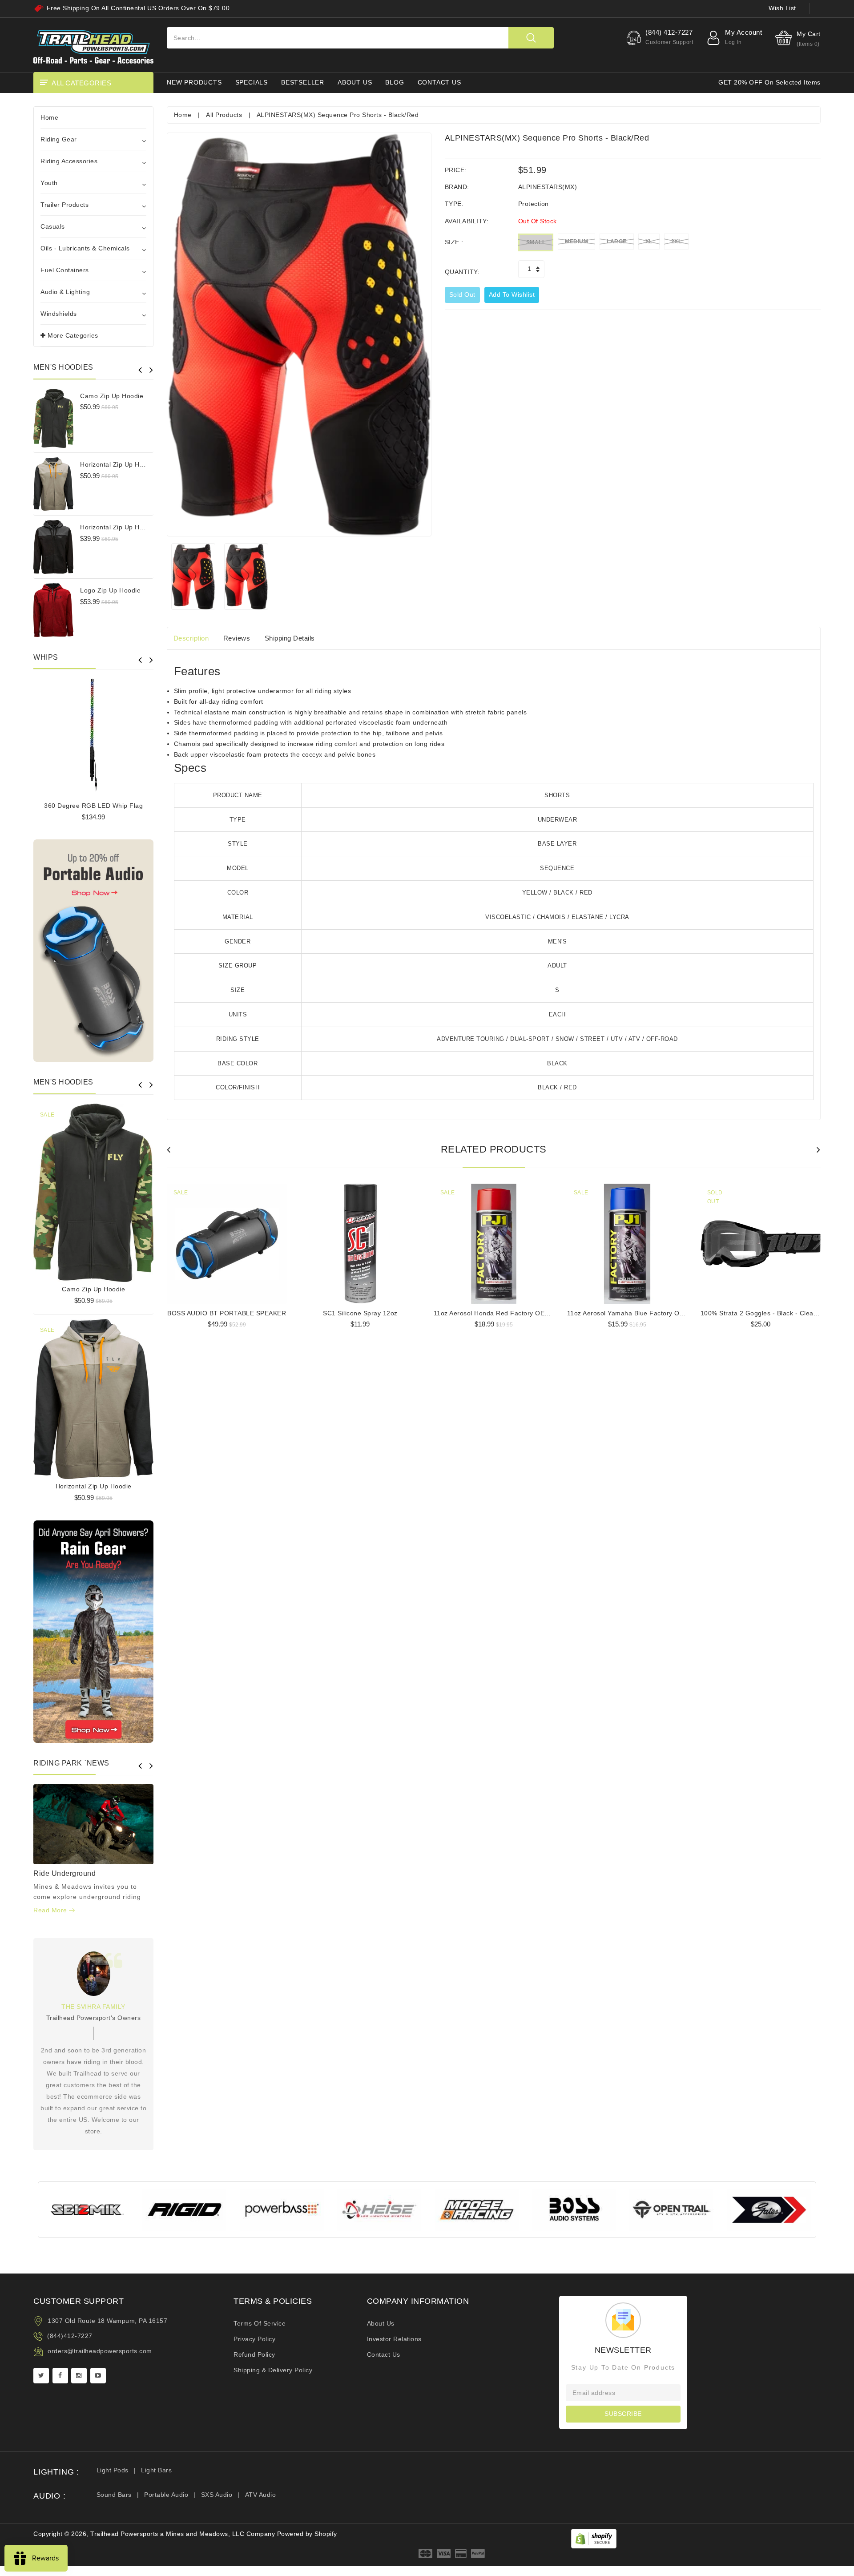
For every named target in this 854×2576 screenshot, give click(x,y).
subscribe (623, 2414)
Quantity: (462, 272)
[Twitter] (41, 2376)
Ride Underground (64, 1873)
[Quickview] (116, 1189)
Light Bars (156, 2470)
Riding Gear (59, 139)
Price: (456, 170)
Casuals (53, 226)
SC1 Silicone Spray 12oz (360, 1313)
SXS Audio (217, 2495)
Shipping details (290, 638)
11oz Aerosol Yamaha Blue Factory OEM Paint (637, 1313)
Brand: (457, 187)
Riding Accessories (69, 161)
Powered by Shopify (307, 2534)
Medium (576, 242)
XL (649, 242)
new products (194, 82)
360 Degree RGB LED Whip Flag (93, 806)
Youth (49, 183)
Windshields (59, 314)
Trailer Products (64, 205)
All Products (224, 115)
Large (617, 242)
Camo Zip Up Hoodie (112, 396)
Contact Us (384, 2354)
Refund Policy (254, 2354)
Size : (454, 242)
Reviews (237, 638)
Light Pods (113, 2470)
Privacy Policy (254, 2339)
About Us (381, 2323)
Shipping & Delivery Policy (273, 2370)
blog (395, 82)
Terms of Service (260, 2323)
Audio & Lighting (65, 292)
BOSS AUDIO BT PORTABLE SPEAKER (227, 1313)
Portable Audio (166, 2495)
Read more (51, 1910)
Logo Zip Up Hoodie (110, 590)
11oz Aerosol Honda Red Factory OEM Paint (501, 1313)
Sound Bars (114, 2495)
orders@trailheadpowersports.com (100, 2351)
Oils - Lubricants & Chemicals (85, 248)
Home (49, 117)
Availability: (467, 221)
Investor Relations (394, 2339)
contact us (439, 82)
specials (252, 82)
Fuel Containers (65, 270)
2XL (677, 242)
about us (355, 82)
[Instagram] (79, 2376)
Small (536, 242)
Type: (454, 204)
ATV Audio (261, 2495)
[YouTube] (98, 2376)
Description (191, 638)
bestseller (303, 82)
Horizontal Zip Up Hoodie (118, 464)
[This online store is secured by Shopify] (594, 2538)
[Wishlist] (93, 1189)
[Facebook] (60, 2376)
